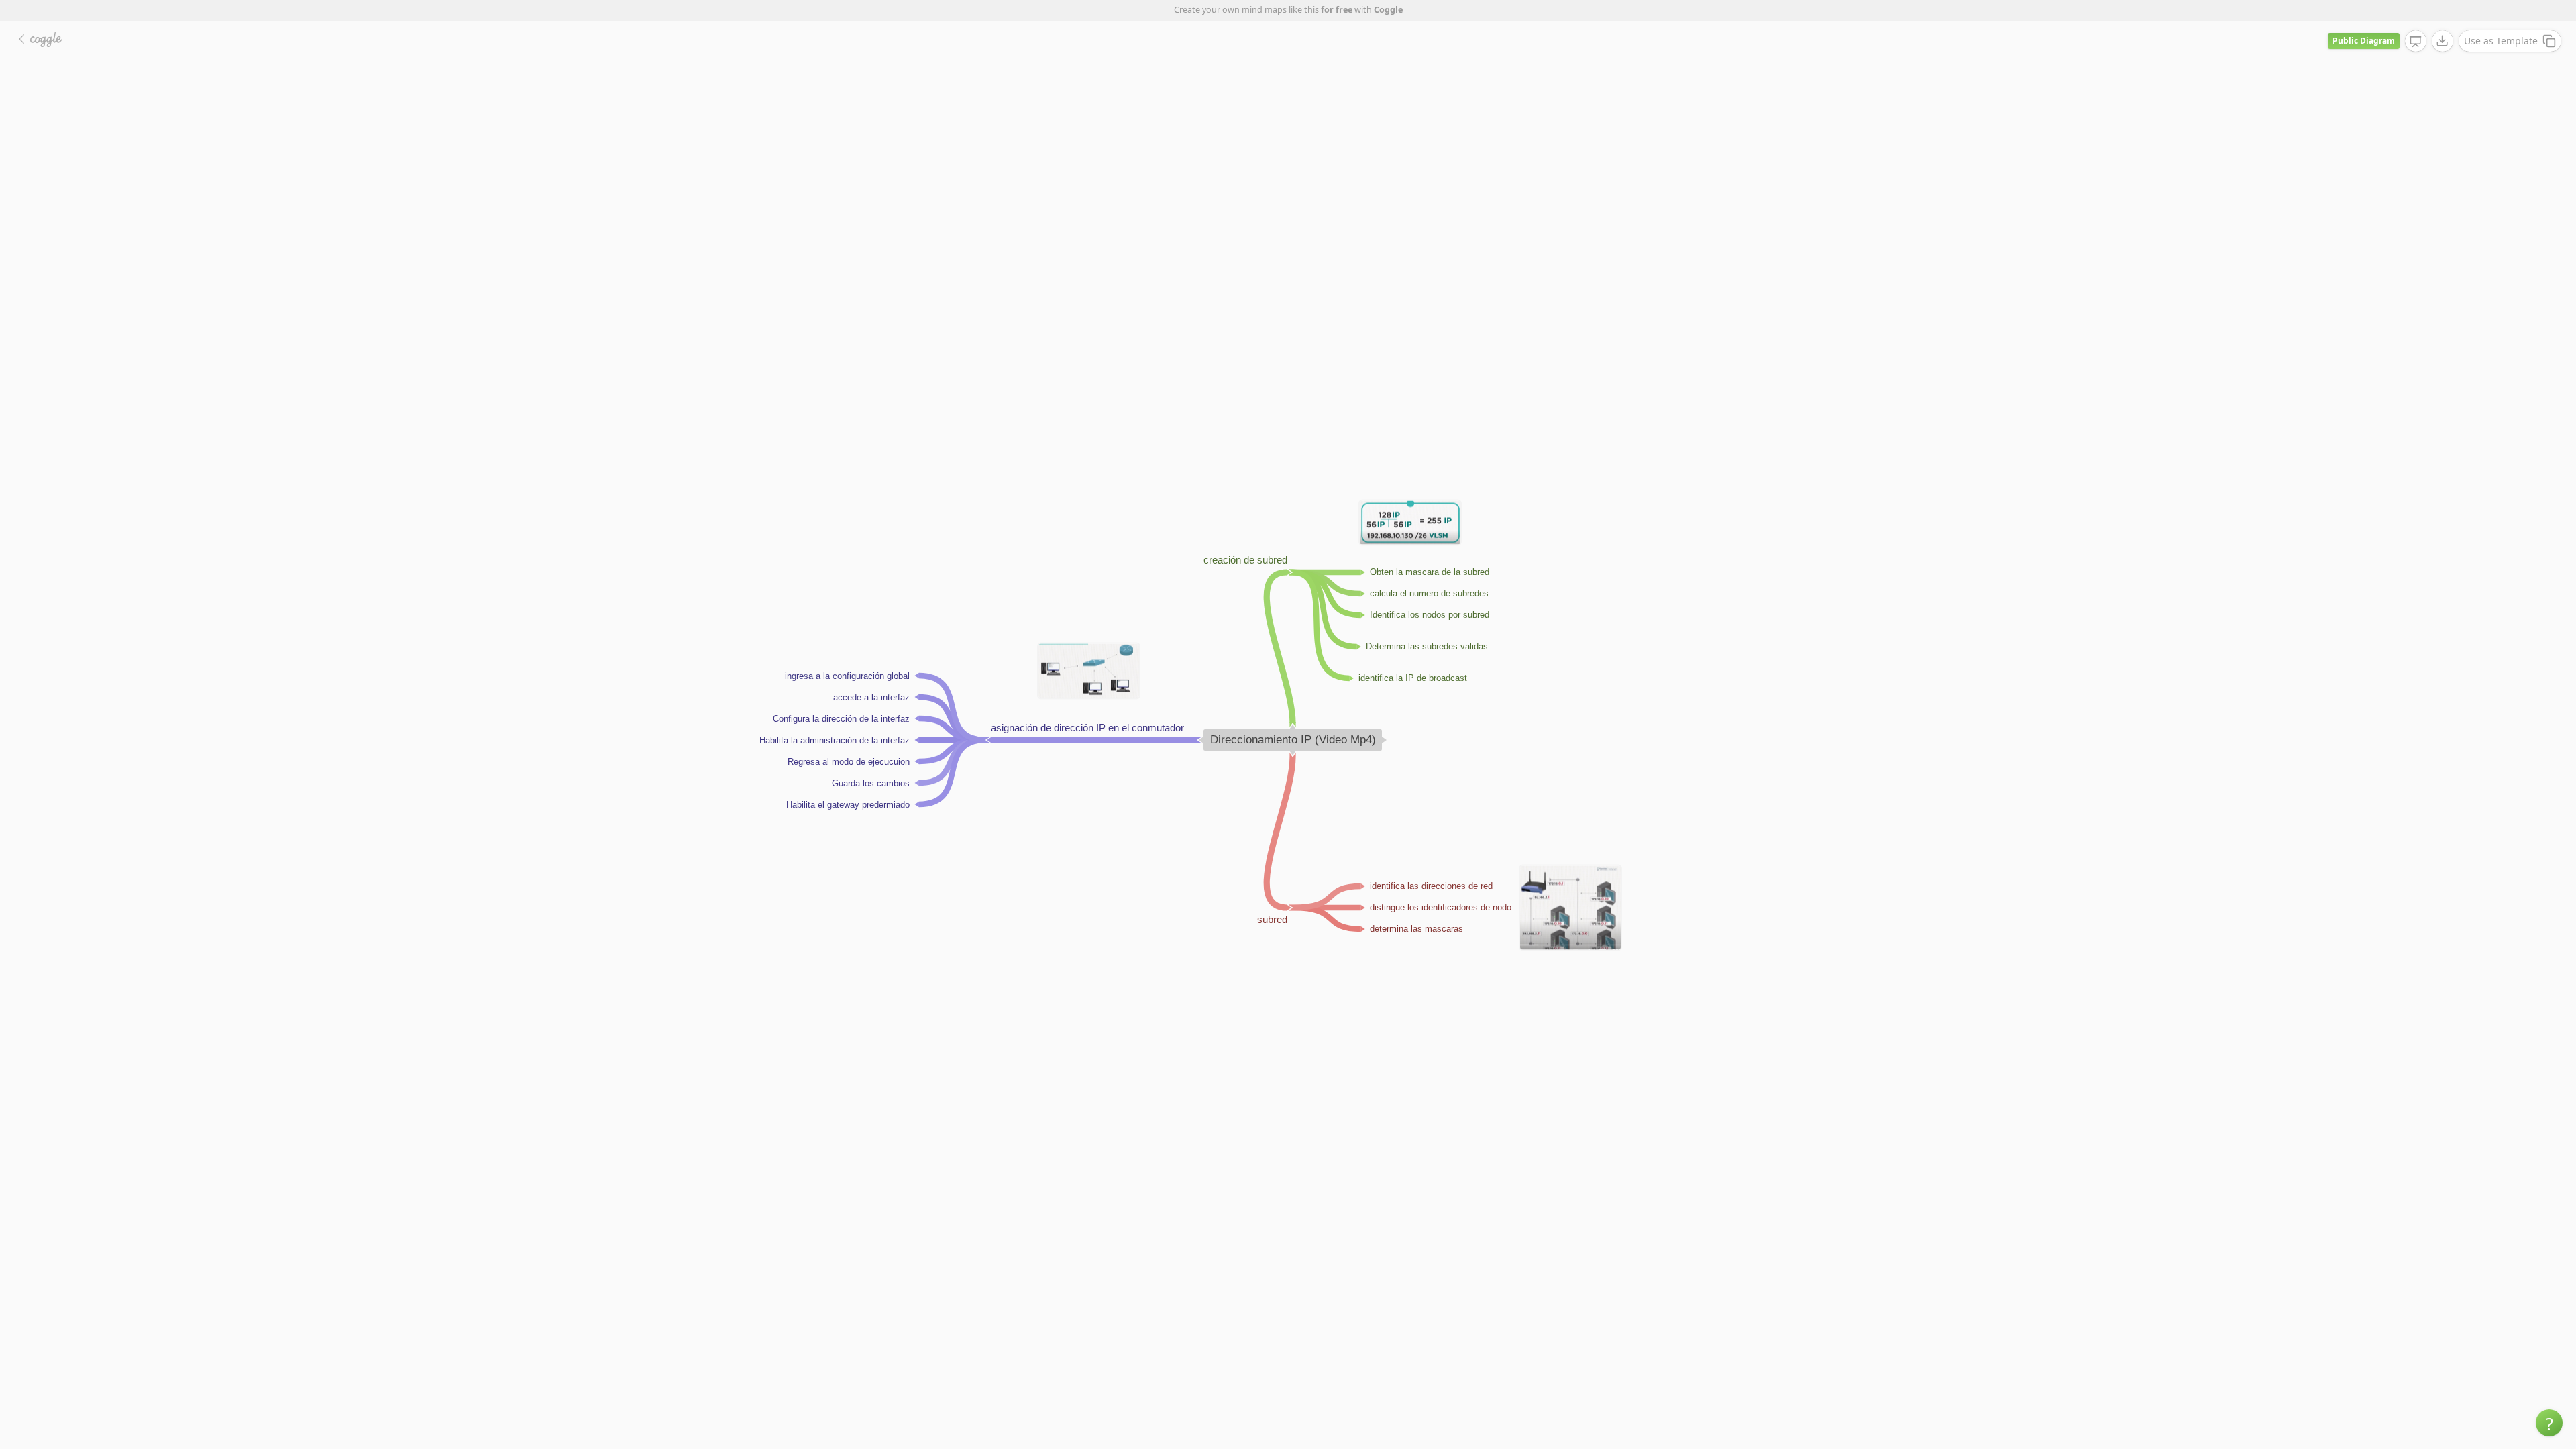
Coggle (1388, 10)
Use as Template (2501, 41)
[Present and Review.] (2416, 42)
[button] (2549, 1423)
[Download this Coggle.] (2443, 41)
